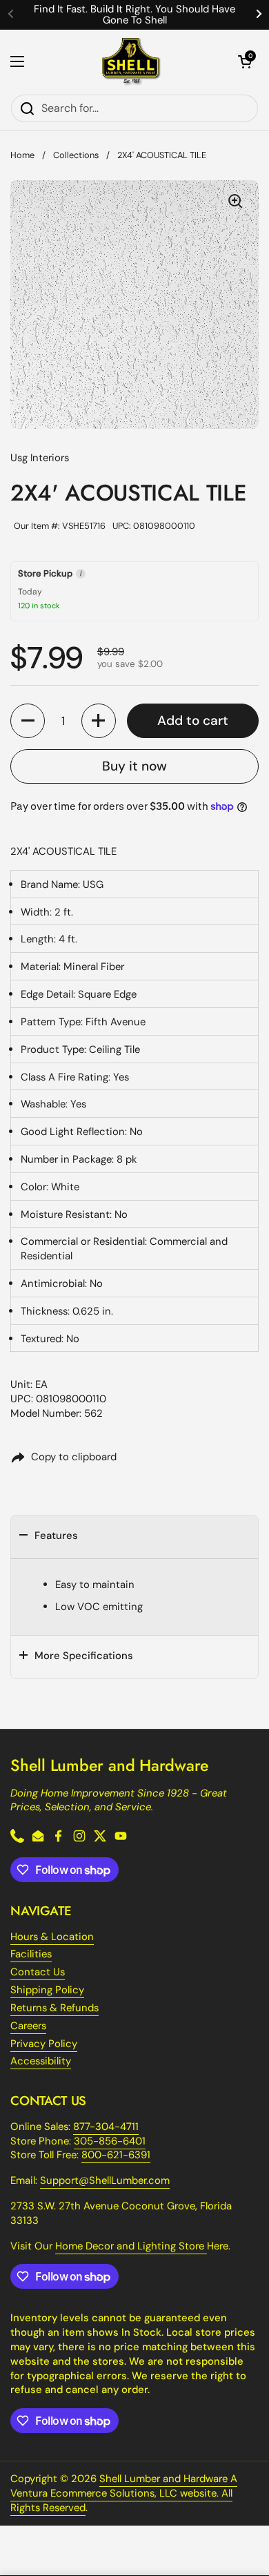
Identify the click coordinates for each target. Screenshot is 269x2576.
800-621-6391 (116, 2155)
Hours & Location (52, 1937)
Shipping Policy (47, 1990)
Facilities (31, 1954)
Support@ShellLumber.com (105, 2180)
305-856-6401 (110, 2141)
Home (22, 155)
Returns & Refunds (54, 2008)
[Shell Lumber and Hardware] (131, 62)
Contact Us (38, 1972)
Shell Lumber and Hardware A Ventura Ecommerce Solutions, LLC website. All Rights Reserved (124, 2493)
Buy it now (134, 766)
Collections (76, 155)
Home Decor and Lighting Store (131, 2246)
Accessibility (41, 2061)
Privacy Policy (44, 2044)
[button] (245, 61)
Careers (28, 2026)
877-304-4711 (106, 2127)
